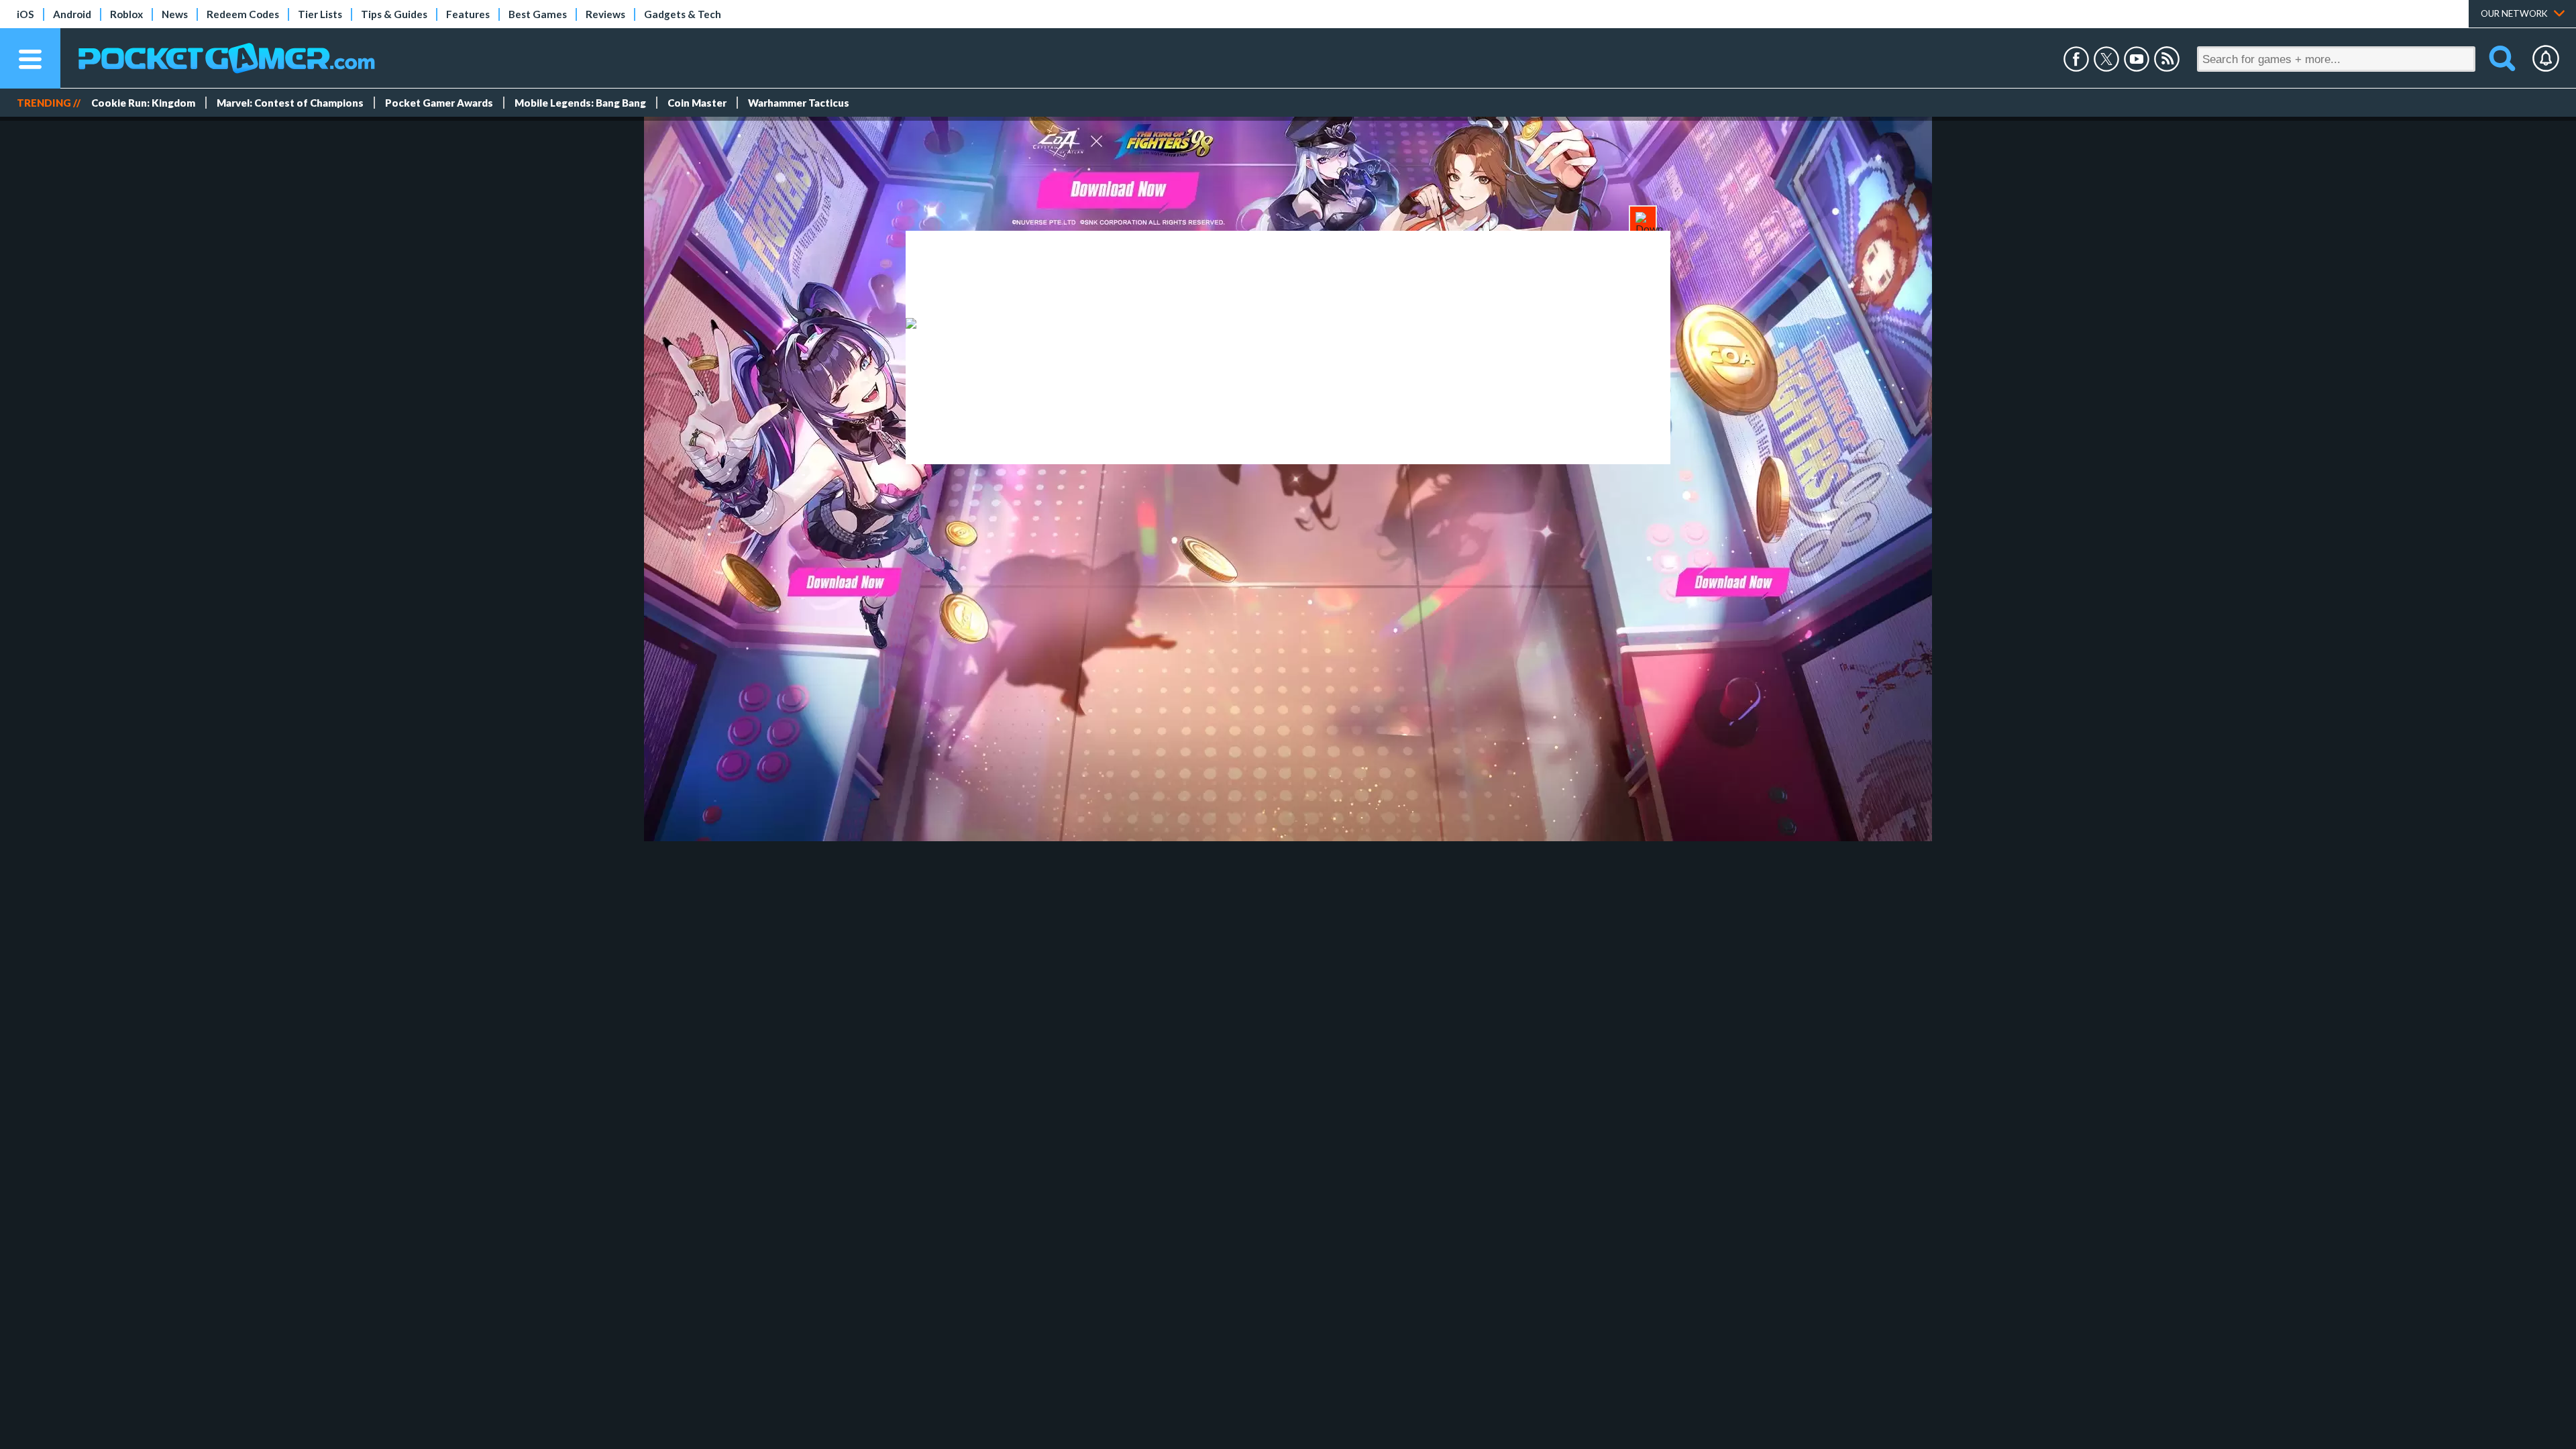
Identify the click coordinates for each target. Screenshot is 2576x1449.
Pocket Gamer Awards (439, 103)
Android (72, 14)
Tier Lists (320, 14)
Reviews (605, 14)
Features (468, 14)
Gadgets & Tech (683, 14)
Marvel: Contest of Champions (290, 103)
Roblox (126, 14)
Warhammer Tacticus (799, 103)
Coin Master (697, 103)
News (175, 14)
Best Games (538, 14)
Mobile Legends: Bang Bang (580, 103)
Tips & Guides (394, 14)
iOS (25, 14)
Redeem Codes (243, 14)
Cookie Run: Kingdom (143, 103)
